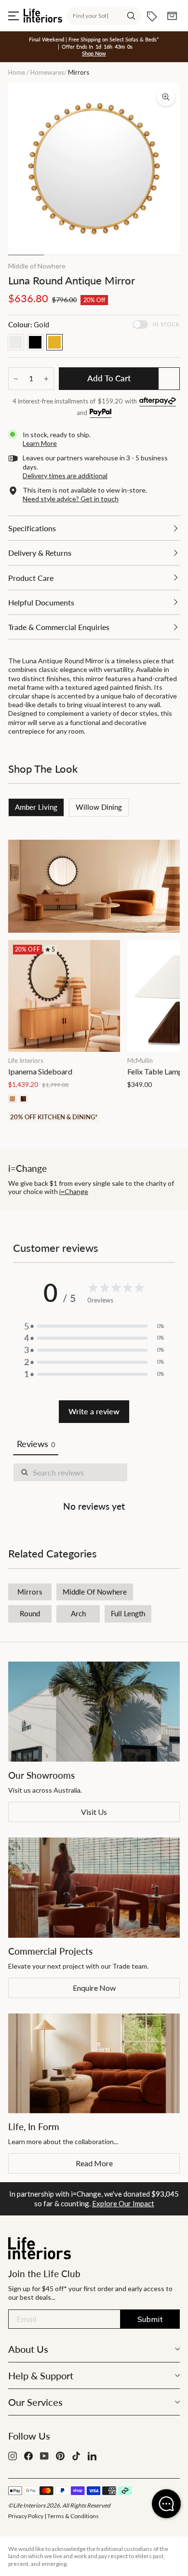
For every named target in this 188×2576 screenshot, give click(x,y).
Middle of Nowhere (37, 266)
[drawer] (94, 528)
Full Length (128, 1613)
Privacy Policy (26, 2516)
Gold (54, 342)
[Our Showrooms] (94, 1712)
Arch (78, 1613)
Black (35, 342)
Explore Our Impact (123, 2203)
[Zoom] (166, 97)
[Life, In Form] (94, 2064)
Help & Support (41, 2375)
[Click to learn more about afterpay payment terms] (158, 402)
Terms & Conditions (73, 2516)
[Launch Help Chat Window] (166, 2504)
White (16, 342)
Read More (94, 2163)
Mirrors (30, 1592)
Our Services (35, 2402)
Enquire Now (94, 1988)
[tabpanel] (94, 1489)
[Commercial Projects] (94, 1888)
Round (30, 1613)
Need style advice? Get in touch (71, 499)
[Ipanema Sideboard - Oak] (12, 1099)
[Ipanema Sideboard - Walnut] (23, 1099)
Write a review (94, 1411)
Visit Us (94, 1812)
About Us (28, 2349)
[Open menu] (13, 16)
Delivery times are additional (65, 476)
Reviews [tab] (36, 1444)
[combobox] (104, 16)
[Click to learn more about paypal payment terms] (101, 413)
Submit (150, 2319)
